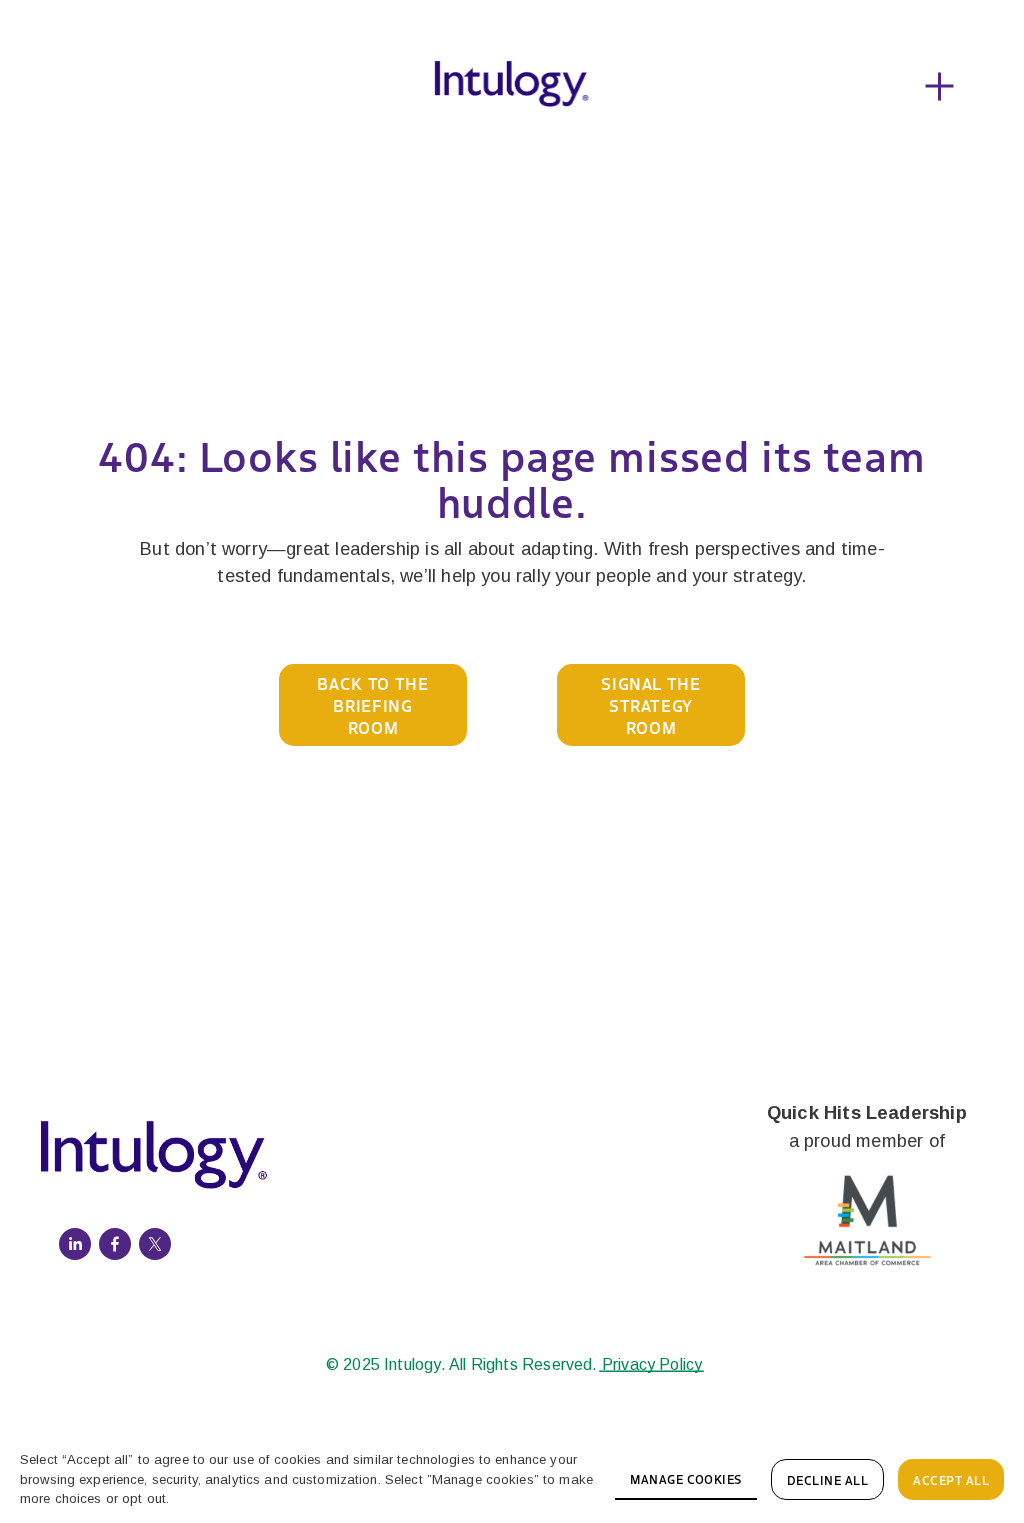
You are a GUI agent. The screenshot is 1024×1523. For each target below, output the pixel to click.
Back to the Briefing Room (372, 705)
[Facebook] (115, 1244)
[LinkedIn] (75, 1244)
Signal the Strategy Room (650, 705)
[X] (155, 1244)
